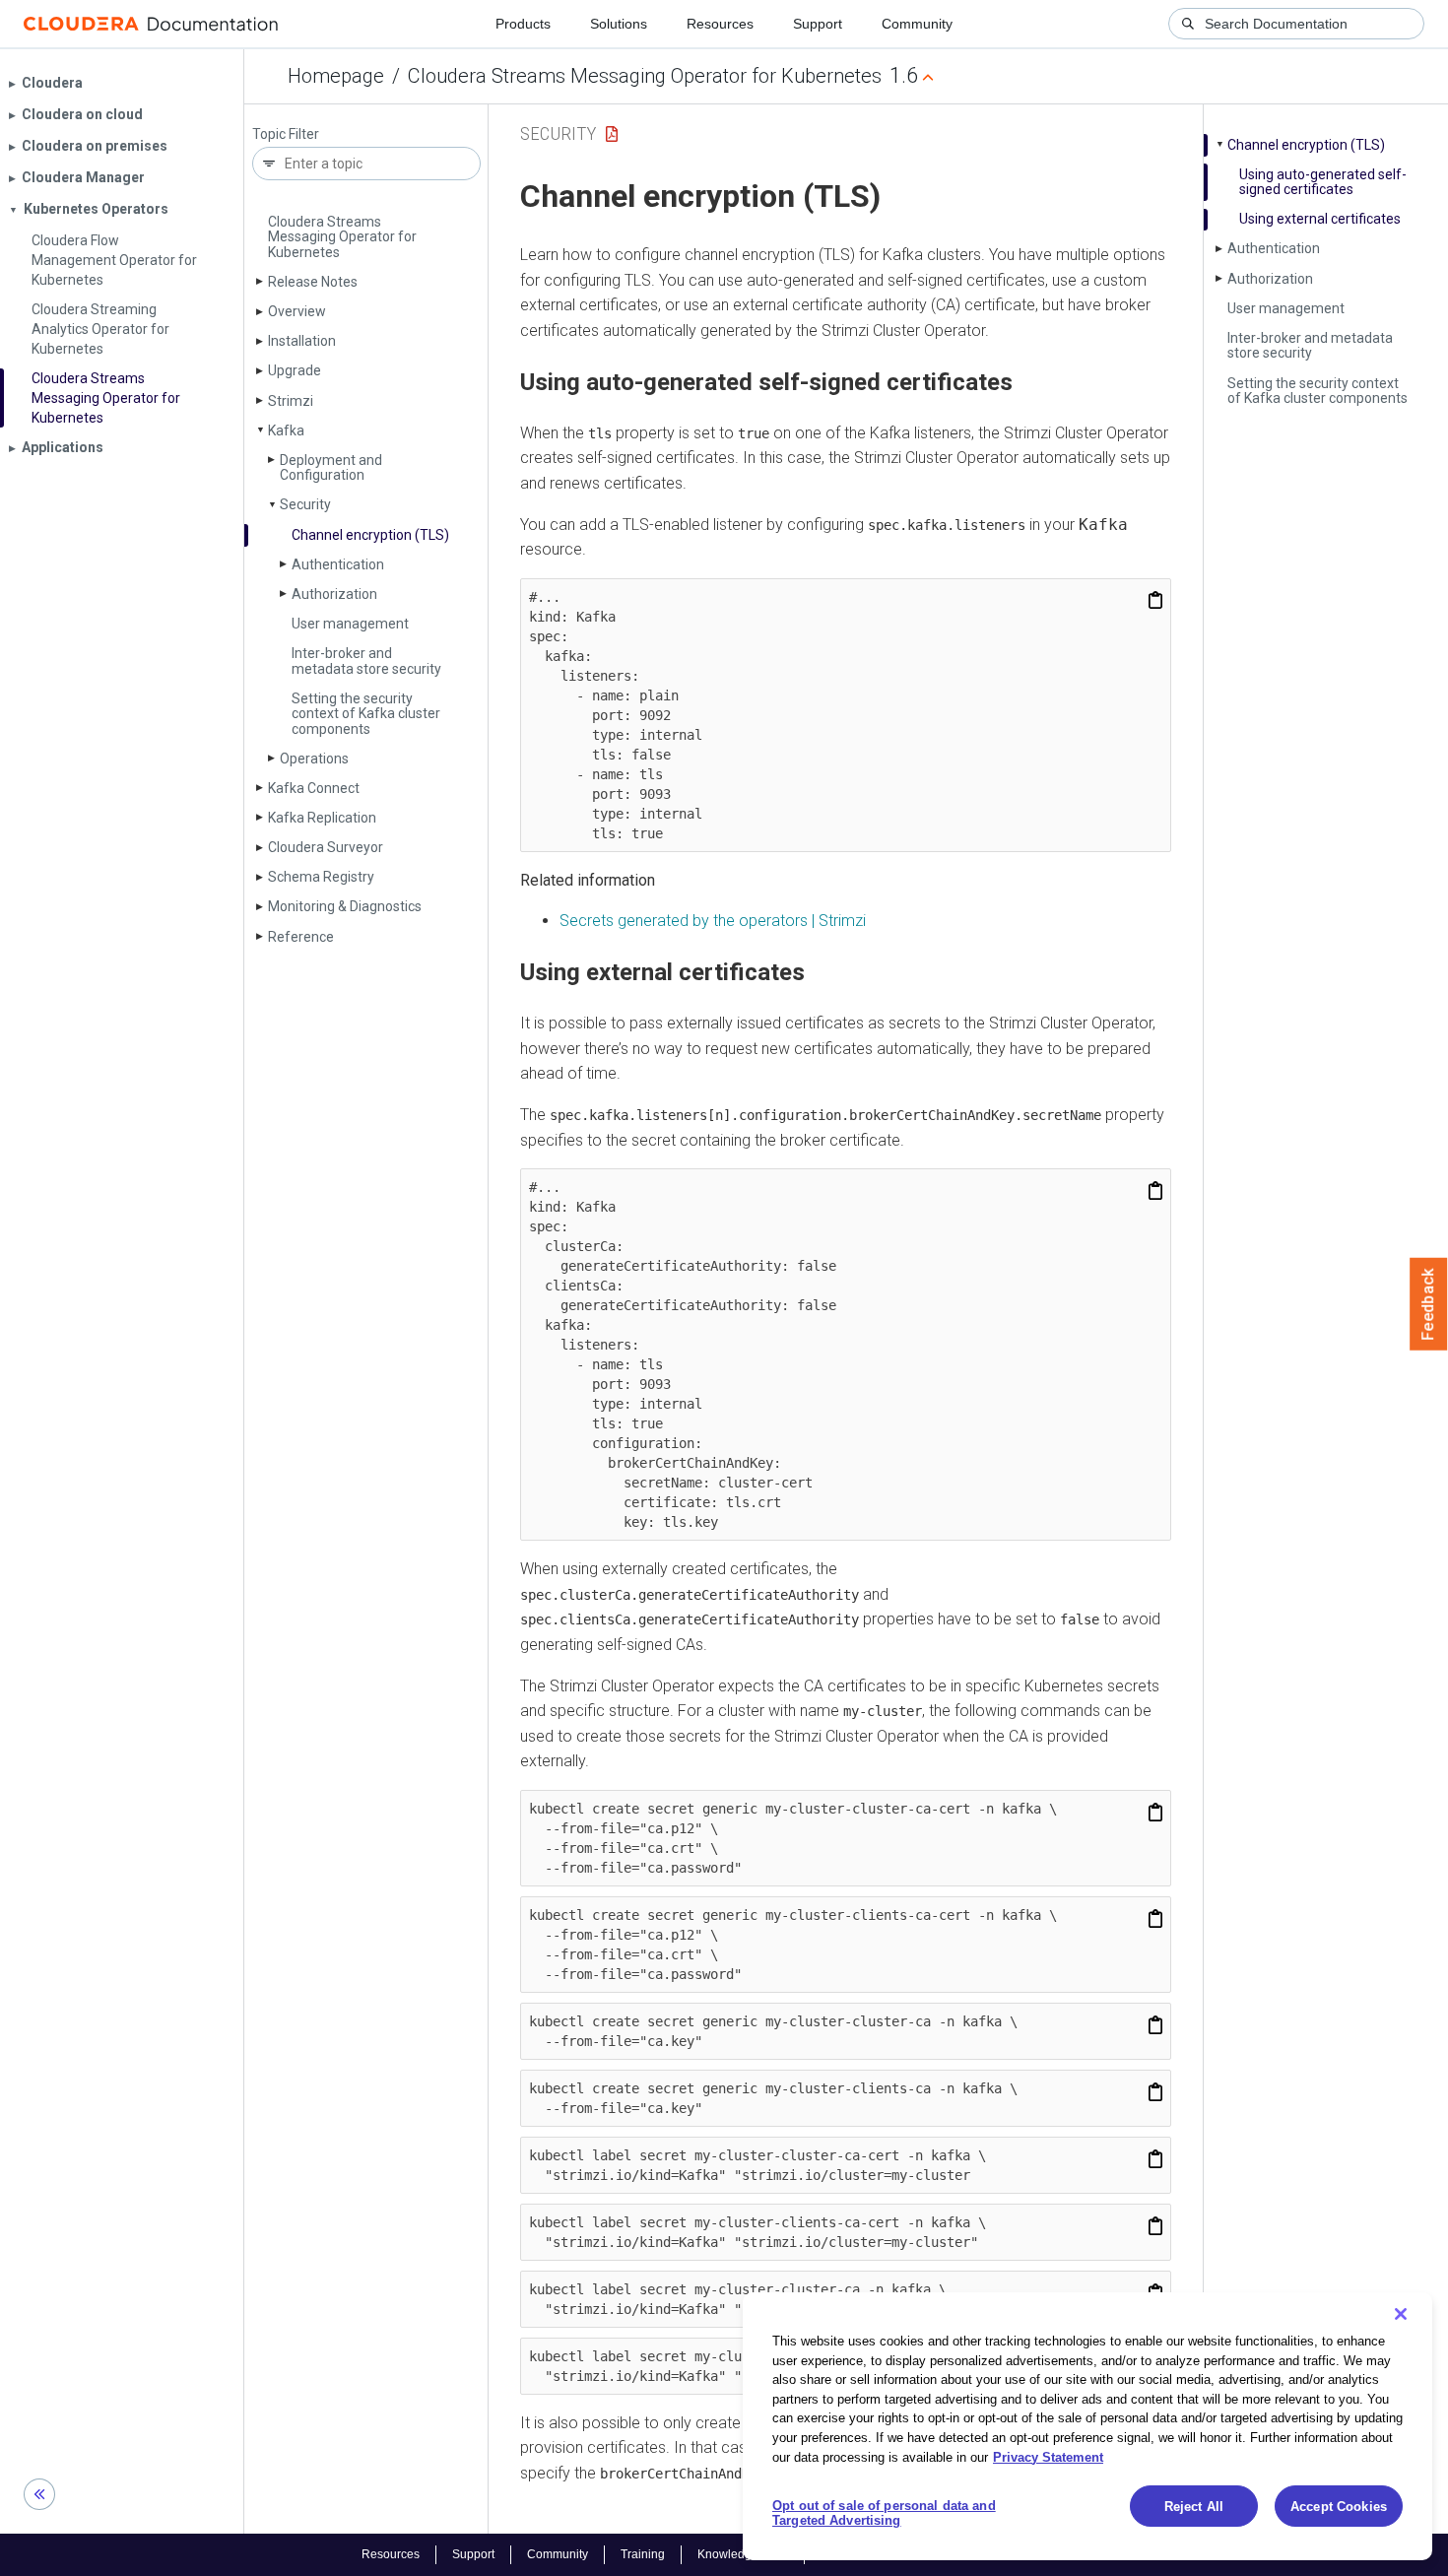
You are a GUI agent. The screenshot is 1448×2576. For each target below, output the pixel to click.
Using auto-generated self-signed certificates (1323, 182)
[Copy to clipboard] (1155, 600)
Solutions (619, 24)
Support (818, 24)
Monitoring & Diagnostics (345, 906)
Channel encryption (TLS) (370, 535)
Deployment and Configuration (331, 467)
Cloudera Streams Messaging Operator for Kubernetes (645, 76)
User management (350, 624)
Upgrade (295, 370)
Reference (301, 937)
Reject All (1194, 2507)
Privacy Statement (1048, 2456)
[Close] (1401, 2314)
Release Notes (313, 282)
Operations (314, 759)
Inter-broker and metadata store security (366, 661)
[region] (1087, 2426)
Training (643, 2554)
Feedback (1429, 1304)
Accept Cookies (1339, 2507)
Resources (720, 24)
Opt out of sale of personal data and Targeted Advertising (884, 2513)
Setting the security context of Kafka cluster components (366, 714)
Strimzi (291, 401)
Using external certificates (1320, 219)
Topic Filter (286, 134)
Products (523, 24)
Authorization (334, 594)
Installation (302, 341)
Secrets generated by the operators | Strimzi (713, 921)
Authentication (338, 564)
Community (917, 24)
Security (305, 504)
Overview (297, 311)
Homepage (336, 76)
